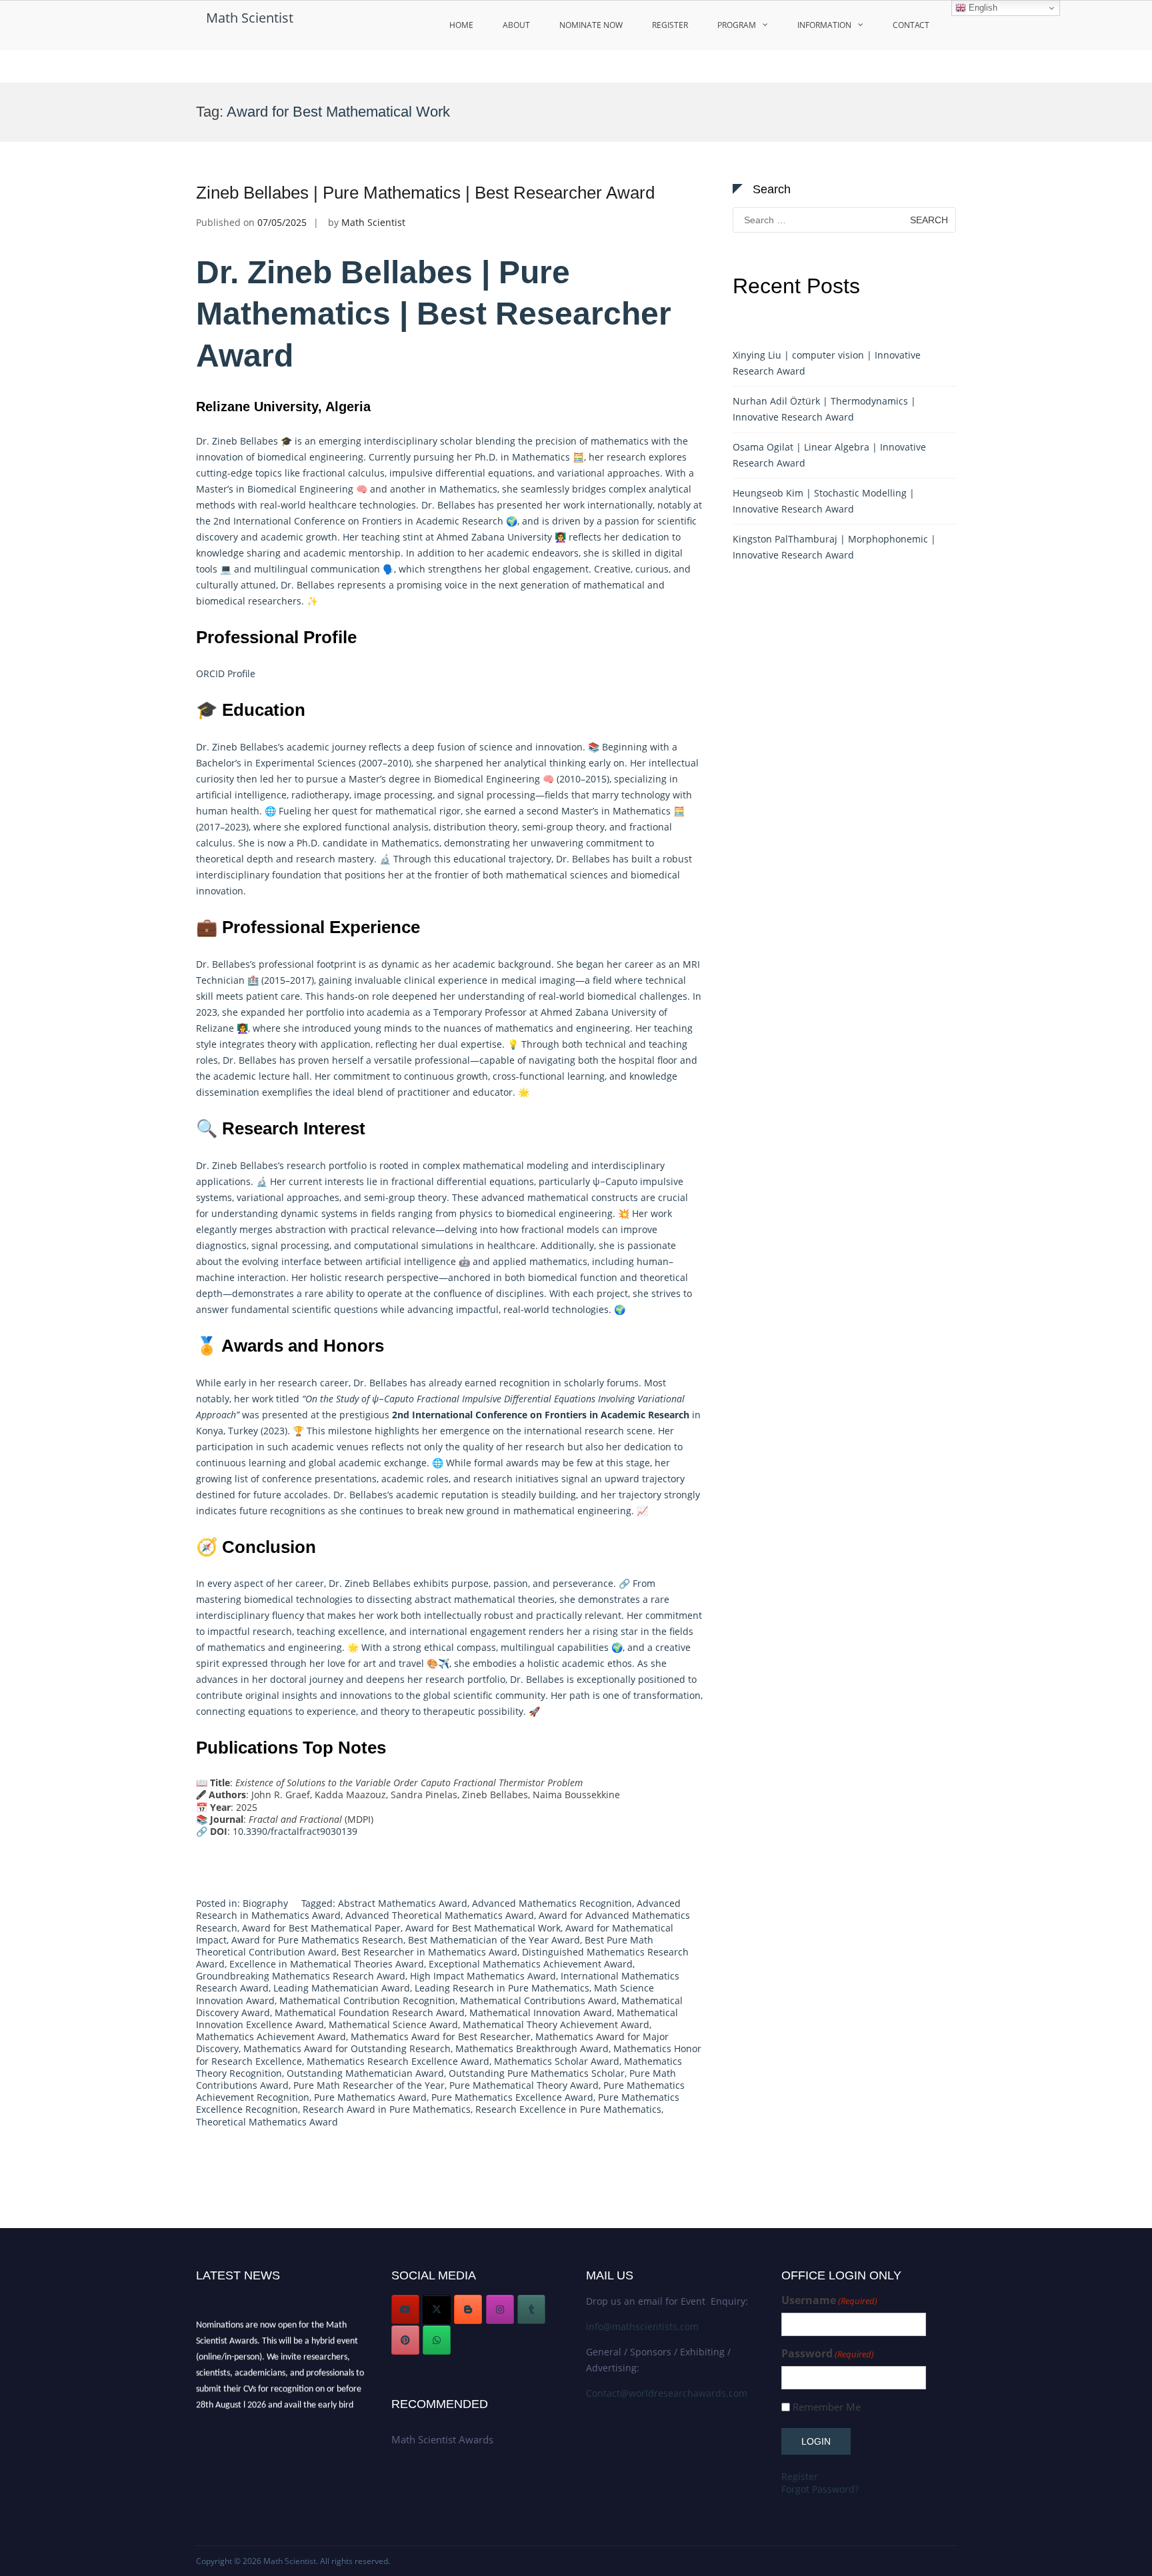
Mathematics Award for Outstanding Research (347, 2048)
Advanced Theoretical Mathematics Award (440, 1915)
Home (461, 25)
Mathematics (541, 457)
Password (828, 2354)
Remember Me (827, 2407)
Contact (911, 25)
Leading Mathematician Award (342, 1988)
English (982, 8)
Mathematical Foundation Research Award (370, 2012)
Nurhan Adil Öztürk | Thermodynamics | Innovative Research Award (824, 409)
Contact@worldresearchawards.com (667, 2393)
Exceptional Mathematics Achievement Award (531, 1964)
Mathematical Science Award (393, 2024)
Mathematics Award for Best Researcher (441, 2036)
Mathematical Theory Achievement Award (556, 2024)
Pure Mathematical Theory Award (524, 2085)
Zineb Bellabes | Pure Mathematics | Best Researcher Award (425, 193)
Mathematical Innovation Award (541, 2012)
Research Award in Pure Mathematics (387, 2109)
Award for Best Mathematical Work (483, 1928)
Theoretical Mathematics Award (267, 2122)
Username (829, 2300)
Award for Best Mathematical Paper (321, 1928)
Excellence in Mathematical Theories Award (327, 1964)
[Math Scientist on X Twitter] (437, 2309)
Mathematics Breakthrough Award (532, 2048)
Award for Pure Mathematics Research (317, 1940)
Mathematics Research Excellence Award (398, 2061)
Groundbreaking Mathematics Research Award (301, 1976)
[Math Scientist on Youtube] (405, 2309)
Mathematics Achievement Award (271, 2036)
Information (824, 25)
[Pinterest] (405, 2340)
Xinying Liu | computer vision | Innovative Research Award (827, 363)
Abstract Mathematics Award (403, 1903)
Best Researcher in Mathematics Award (429, 1952)
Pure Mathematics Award (370, 2097)
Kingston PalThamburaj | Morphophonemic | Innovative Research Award (834, 547)
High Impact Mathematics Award (483, 1976)
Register (670, 25)
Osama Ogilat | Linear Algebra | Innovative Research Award (829, 455)
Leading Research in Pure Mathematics (502, 1988)
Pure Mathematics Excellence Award (512, 2097)
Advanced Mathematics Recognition (552, 1903)
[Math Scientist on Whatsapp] (437, 2340)
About (516, 25)
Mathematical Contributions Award (538, 2000)
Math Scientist (250, 18)
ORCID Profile (226, 673)
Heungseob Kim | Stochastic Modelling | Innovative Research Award (824, 501)
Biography (265, 1903)
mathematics (524, 1028)
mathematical (406, 811)
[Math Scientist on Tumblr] (531, 2309)
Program (737, 25)
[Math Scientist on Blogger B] (468, 2309)
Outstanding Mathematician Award (365, 2073)
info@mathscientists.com (642, 2326)
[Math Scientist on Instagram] (500, 2309)
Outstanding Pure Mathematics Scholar (537, 2073)
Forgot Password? (820, 2489)
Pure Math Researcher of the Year (369, 2085)
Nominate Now (591, 25)
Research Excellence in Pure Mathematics (568, 2109)
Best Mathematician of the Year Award (494, 1940)
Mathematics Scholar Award (557, 2061)
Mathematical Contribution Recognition (367, 2000)
